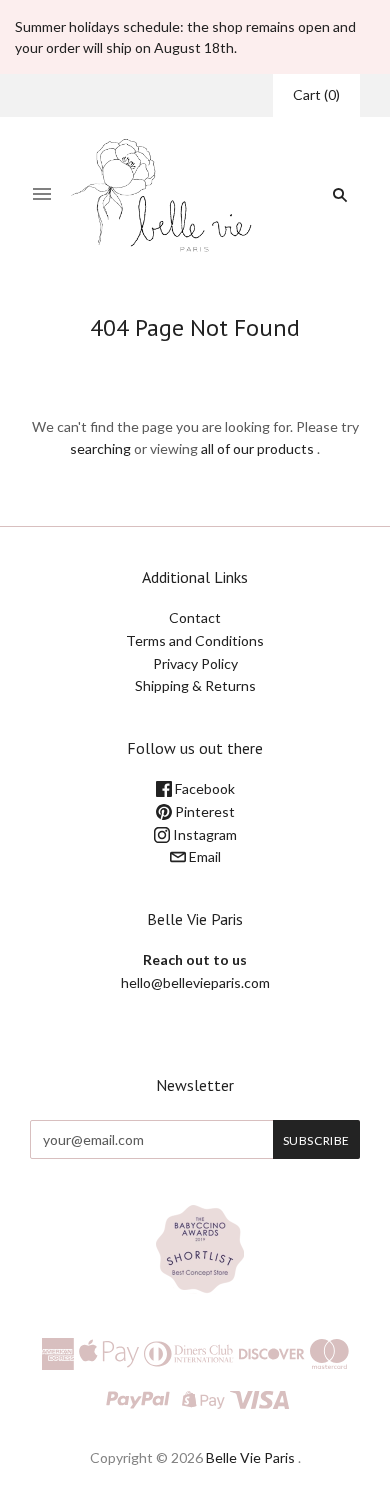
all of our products (257, 448)
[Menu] (42, 195)
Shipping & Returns (195, 685)
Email (203, 856)
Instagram (203, 834)
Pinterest (203, 811)
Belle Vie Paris (250, 1457)
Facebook (203, 788)
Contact (195, 617)
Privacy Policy (195, 663)
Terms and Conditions (195, 640)
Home (177, 363)
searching (100, 448)
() (316, 94)
